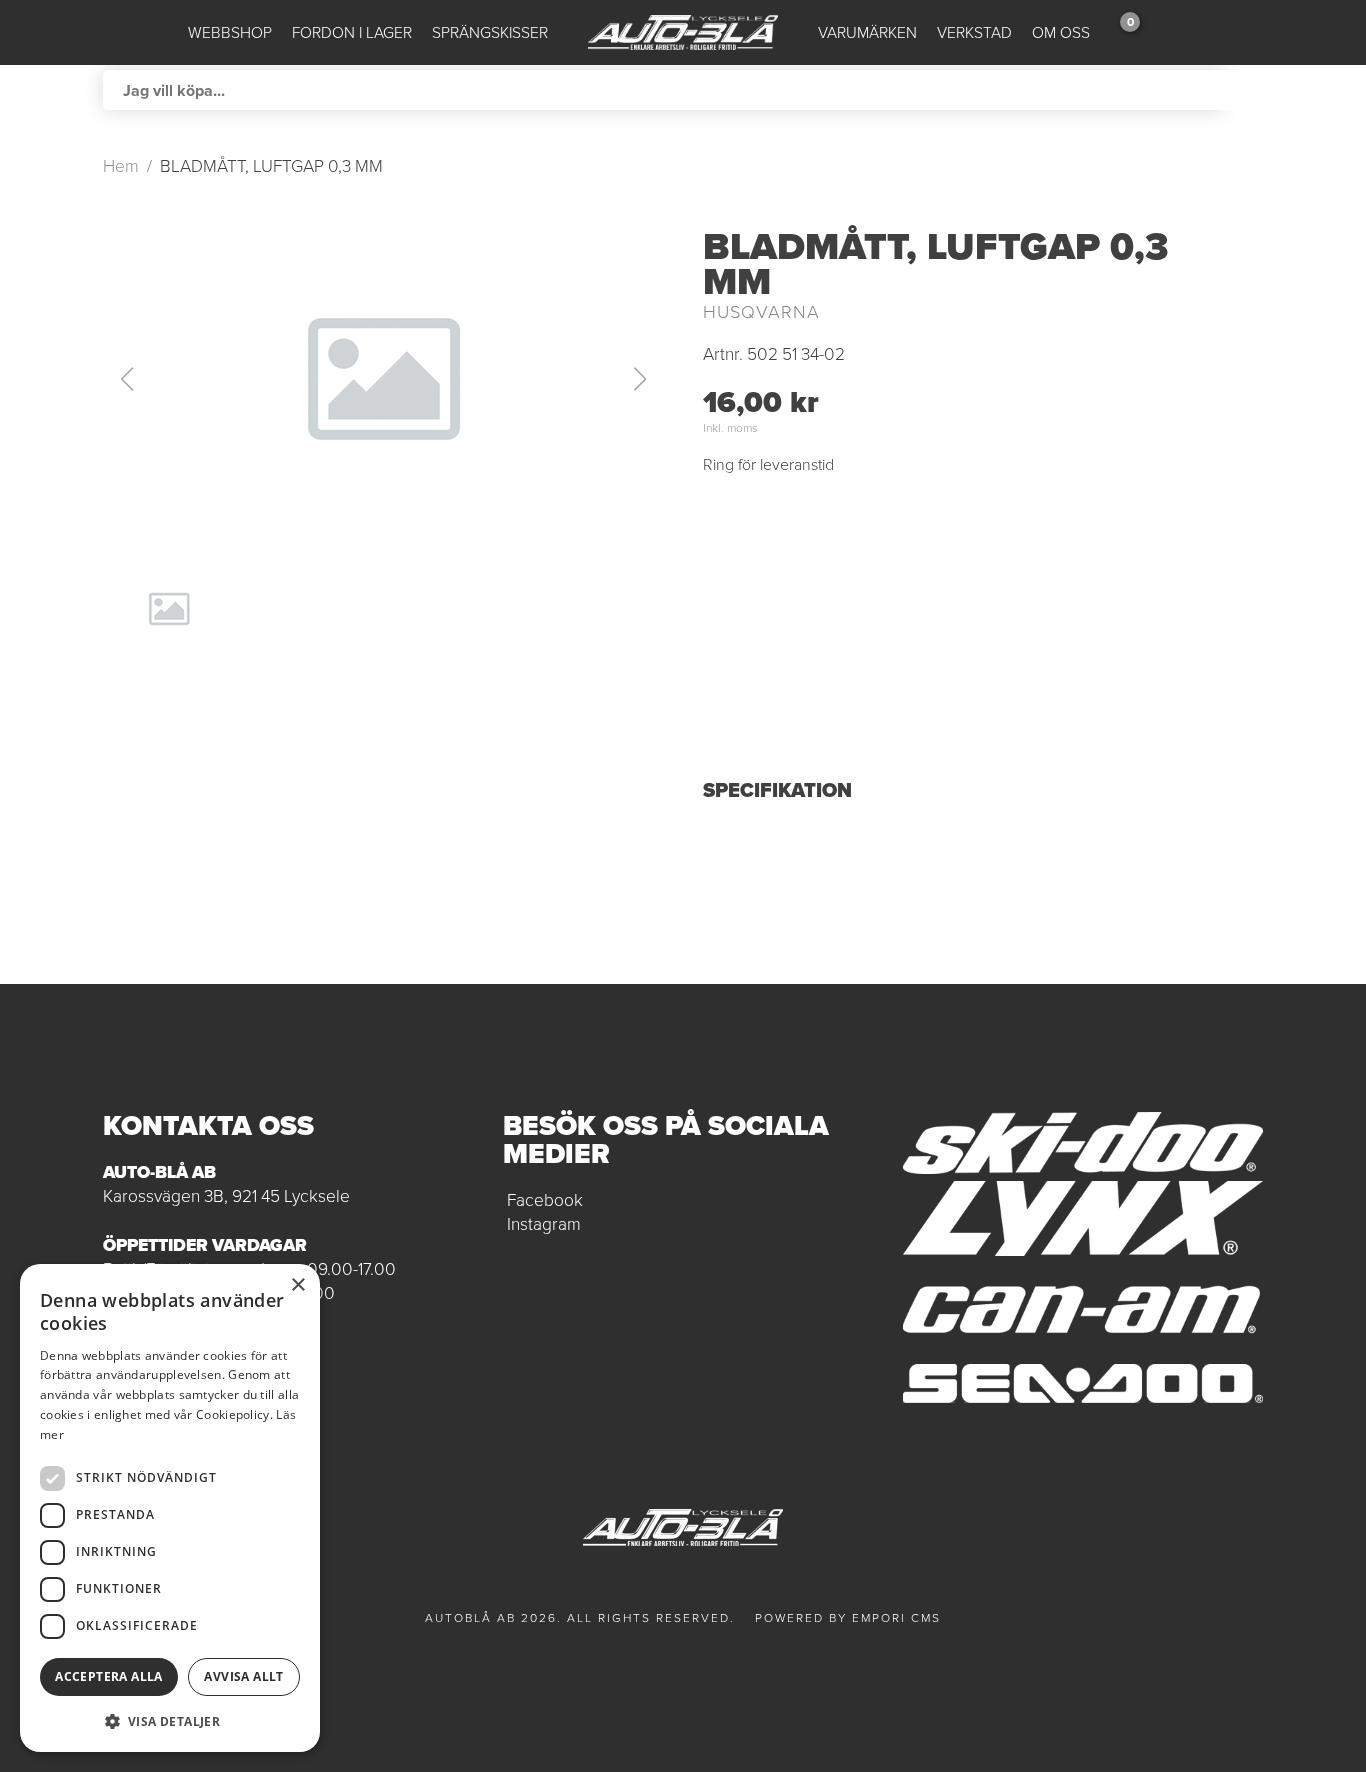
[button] (383, 379)
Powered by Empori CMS (848, 1618)
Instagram (544, 1224)
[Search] (1243, 90)
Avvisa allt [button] (243, 1676)
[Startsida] (683, 32)
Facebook (545, 1200)
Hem (121, 166)
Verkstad (974, 32)
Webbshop (230, 32)
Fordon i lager (352, 32)
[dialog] (170, 1508)
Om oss (1061, 32)
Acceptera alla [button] (109, 1676)
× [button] (297, 1285)
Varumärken (867, 32)
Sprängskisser (490, 32)
